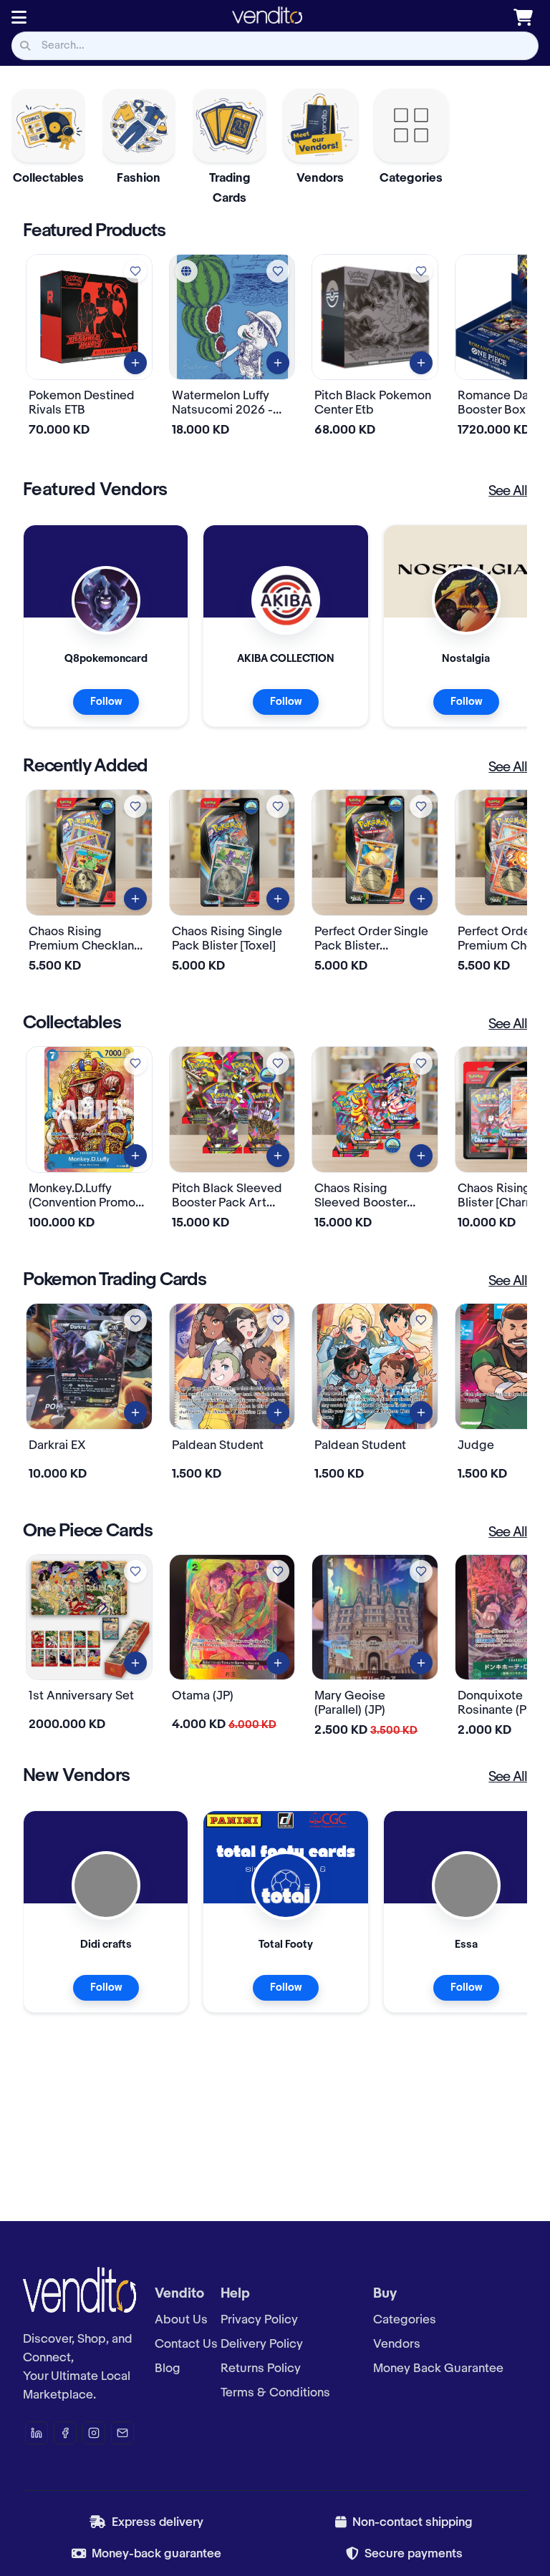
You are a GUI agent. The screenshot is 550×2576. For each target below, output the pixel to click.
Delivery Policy (262, 2344)
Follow (106, 702)
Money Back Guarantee (438, 2368)
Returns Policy (261, 2368)
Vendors (397, 2344)
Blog (168, 2368)
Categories (405, 2320)
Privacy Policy (259, 2320)
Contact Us (186, 2344)
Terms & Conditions (275, 2393)
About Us (181, 2320)
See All (508, 492)
